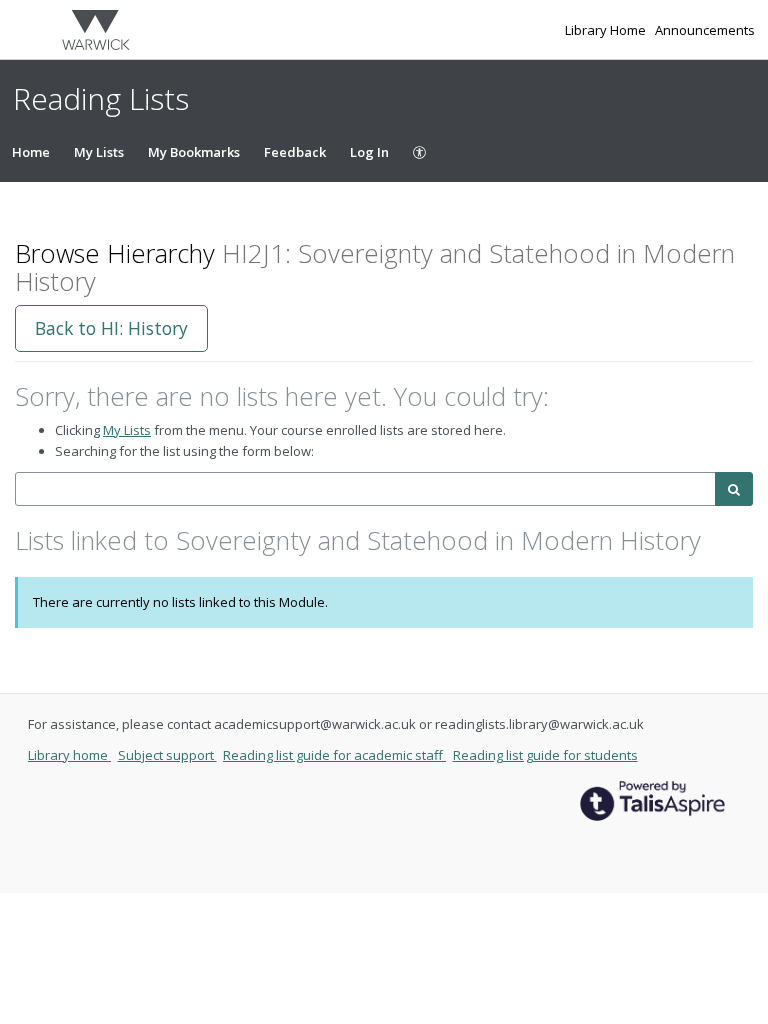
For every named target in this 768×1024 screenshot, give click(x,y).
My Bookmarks (194, 152)
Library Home (607, 30)
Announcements (705, 30)
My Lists (99, 152)
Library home (69, 755)
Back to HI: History (111, 328)
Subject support (167, 755)
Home (31, 152)
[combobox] (365, 489)
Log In (369, 152)
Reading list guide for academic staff (334, 755)
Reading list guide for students (545, 755)
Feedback (295, 152)
